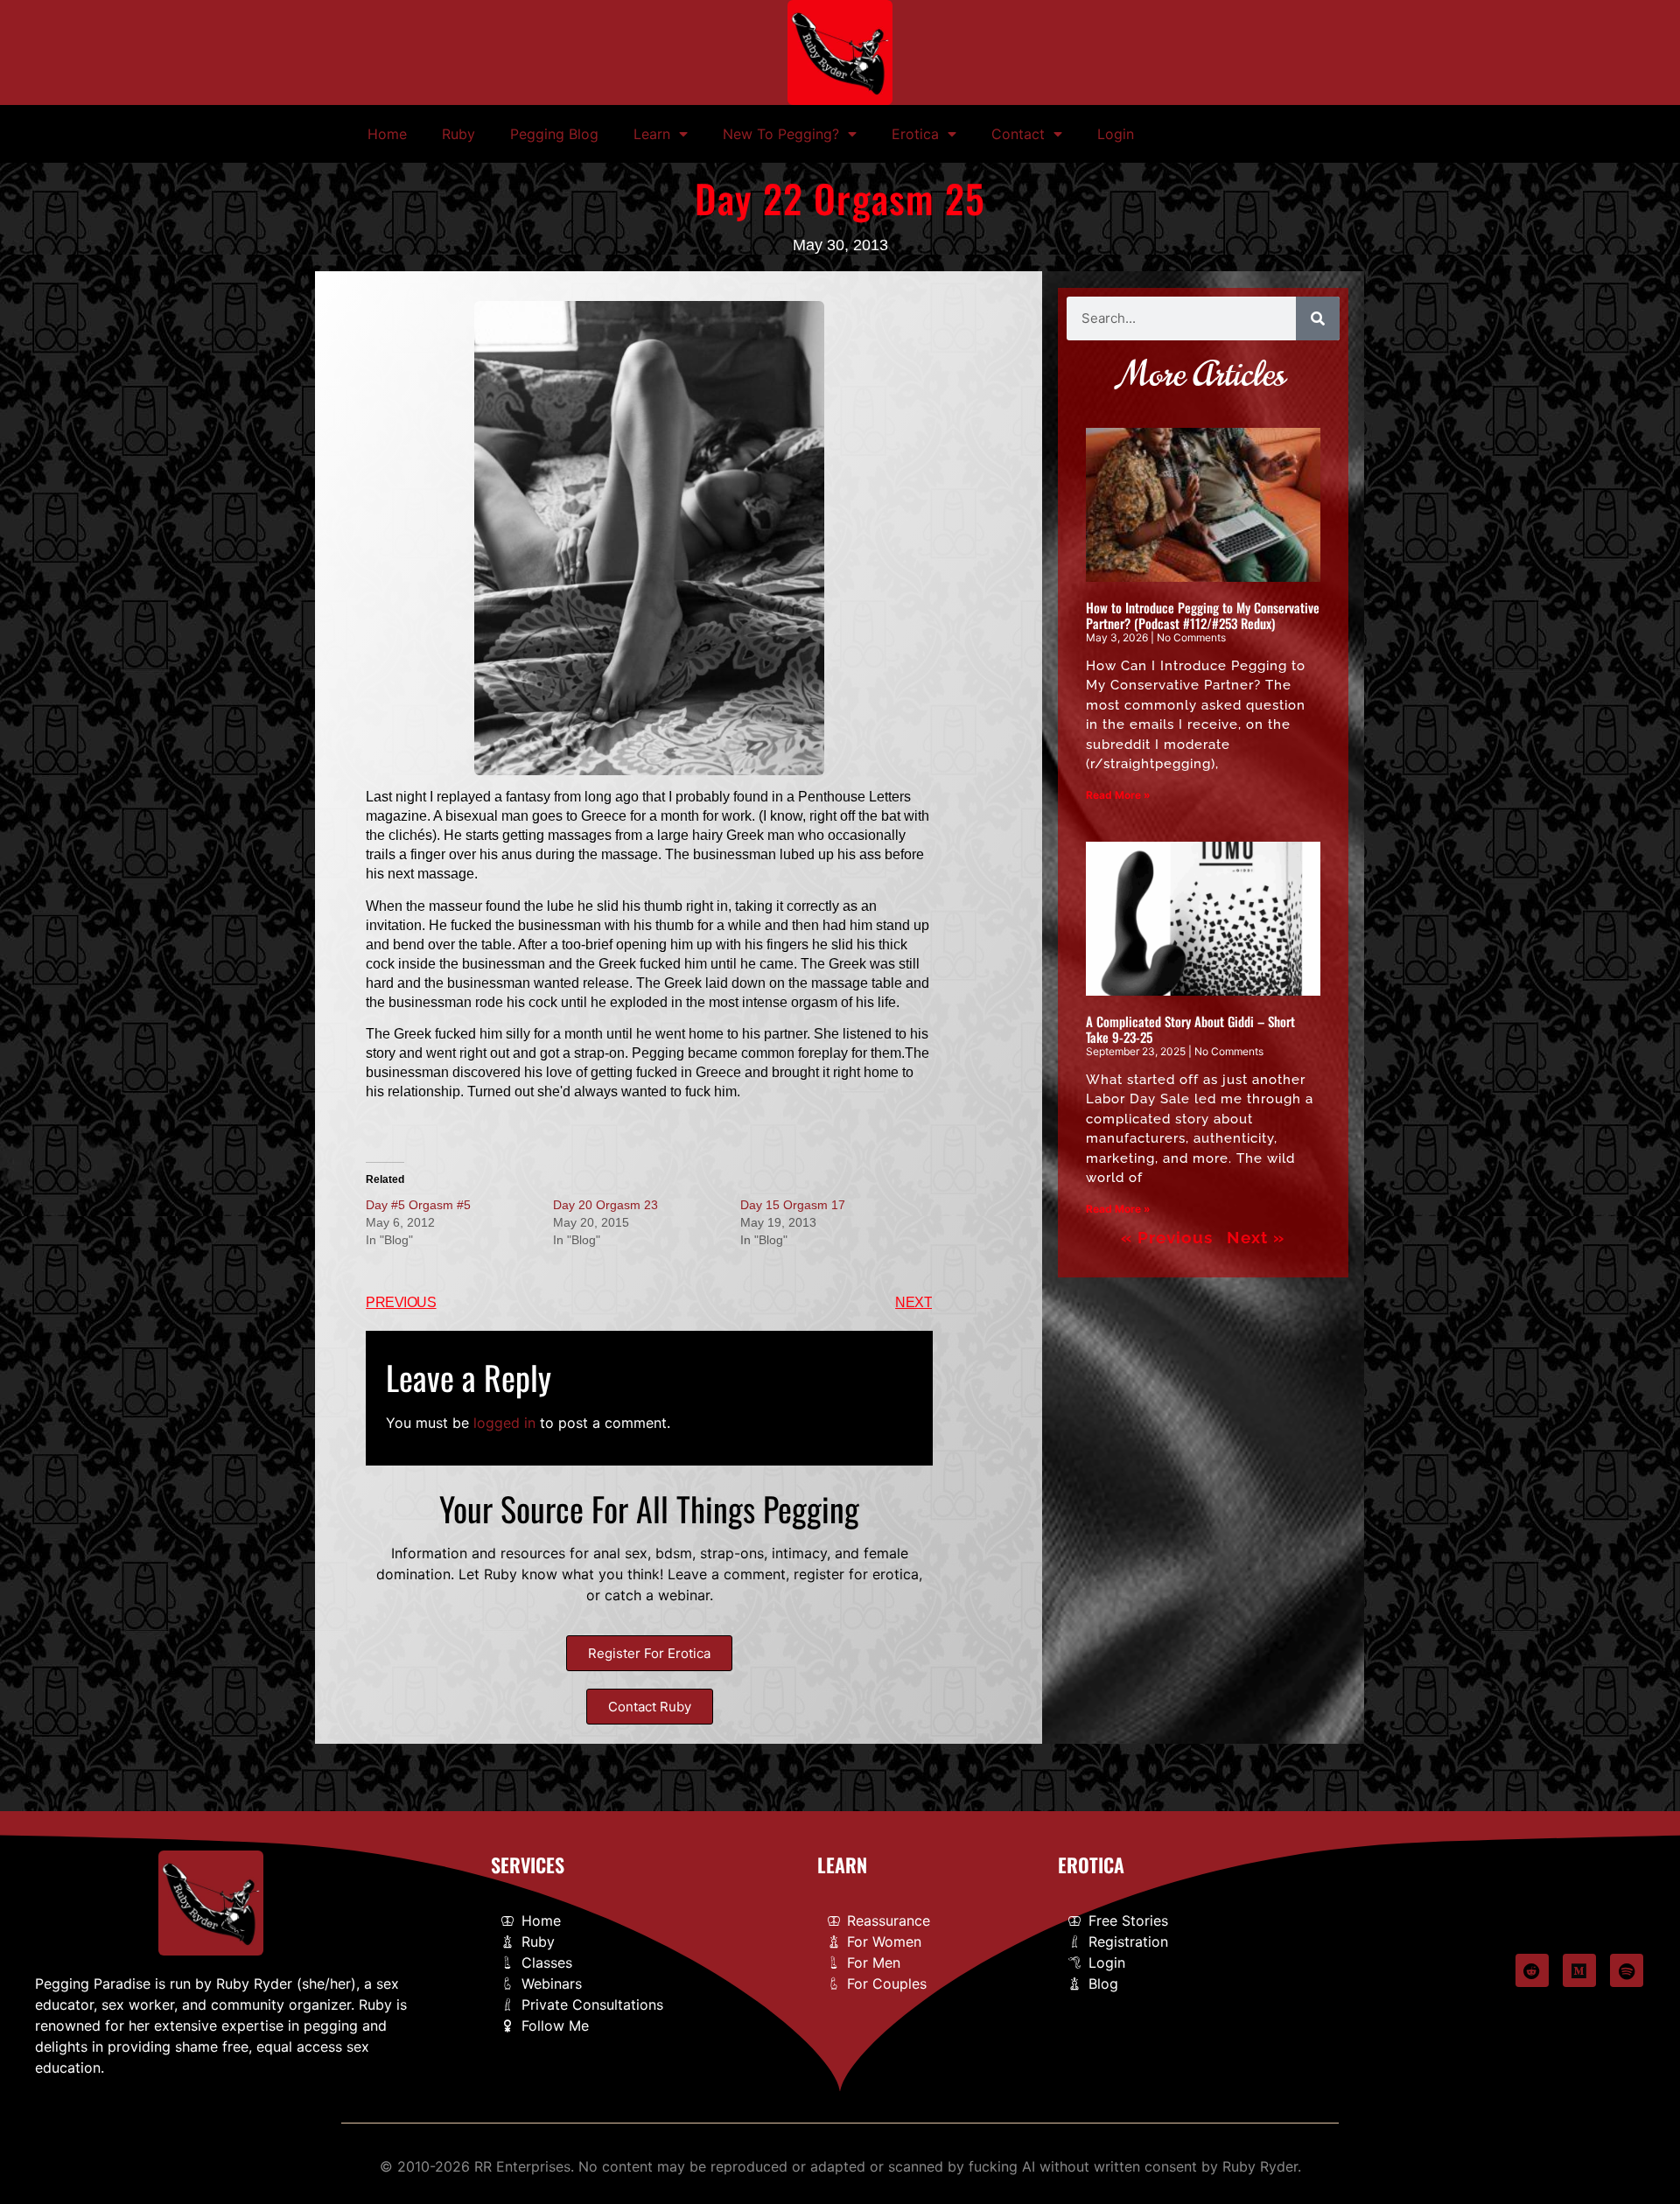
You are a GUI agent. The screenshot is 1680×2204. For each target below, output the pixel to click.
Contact (1018, 134)
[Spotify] (1627, 1970)
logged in (504, 1423)
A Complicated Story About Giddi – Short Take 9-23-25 (1190, 1029)
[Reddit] (1532, 1970)
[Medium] (1579, 1970)
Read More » (1118, 795)
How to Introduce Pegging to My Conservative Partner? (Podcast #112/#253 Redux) (1203, 615)
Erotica (915, 134)
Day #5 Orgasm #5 (418, 1205)
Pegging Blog (554, 134)
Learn (652, 134)
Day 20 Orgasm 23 (605, 1205)
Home (387, 134)
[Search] (1318, 318)
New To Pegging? (781, 134)
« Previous (1167, 1237)
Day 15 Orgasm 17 (793, 1205)
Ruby (458, 134)
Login (1116, 134)
